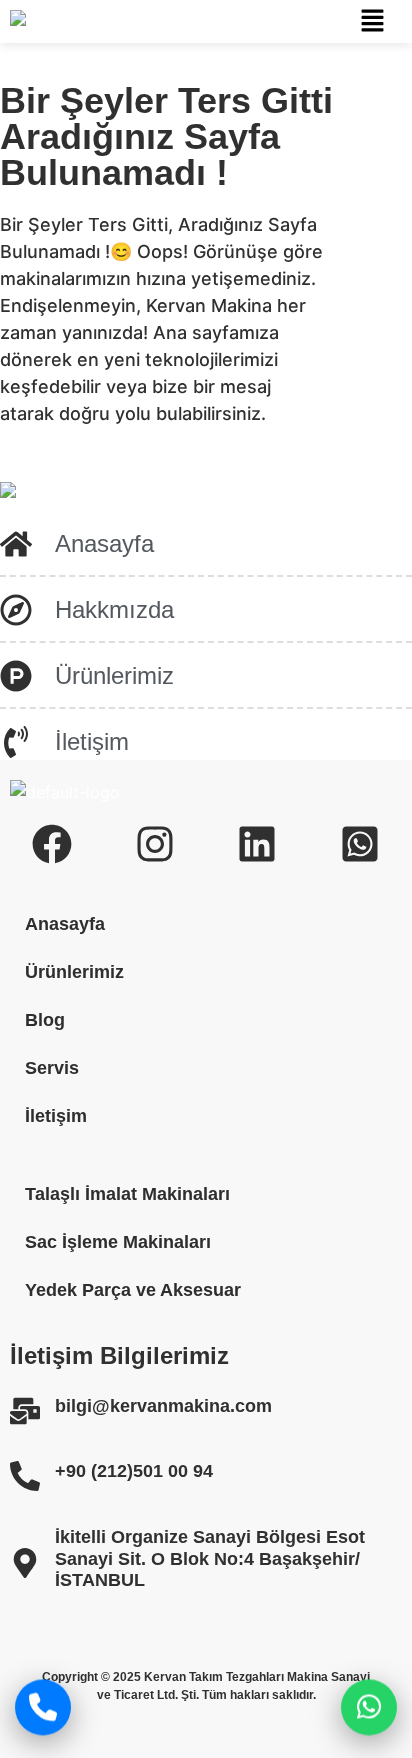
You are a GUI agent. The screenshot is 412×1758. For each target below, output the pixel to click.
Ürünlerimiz (74, 972)
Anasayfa (65, 924)
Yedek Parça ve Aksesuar (133, 1290)
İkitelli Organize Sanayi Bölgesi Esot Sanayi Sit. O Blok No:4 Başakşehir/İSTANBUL (210, 1558)
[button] (372, 21)
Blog (45, 1020)
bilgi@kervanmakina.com (163, 1406)
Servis (52, 1068)
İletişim (56, 1116)
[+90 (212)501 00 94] (25, 1476)
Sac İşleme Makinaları (118, 1242)
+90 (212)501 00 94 (134, 1471)
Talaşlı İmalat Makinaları (127, 1194)
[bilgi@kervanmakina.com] (25, 1411)
